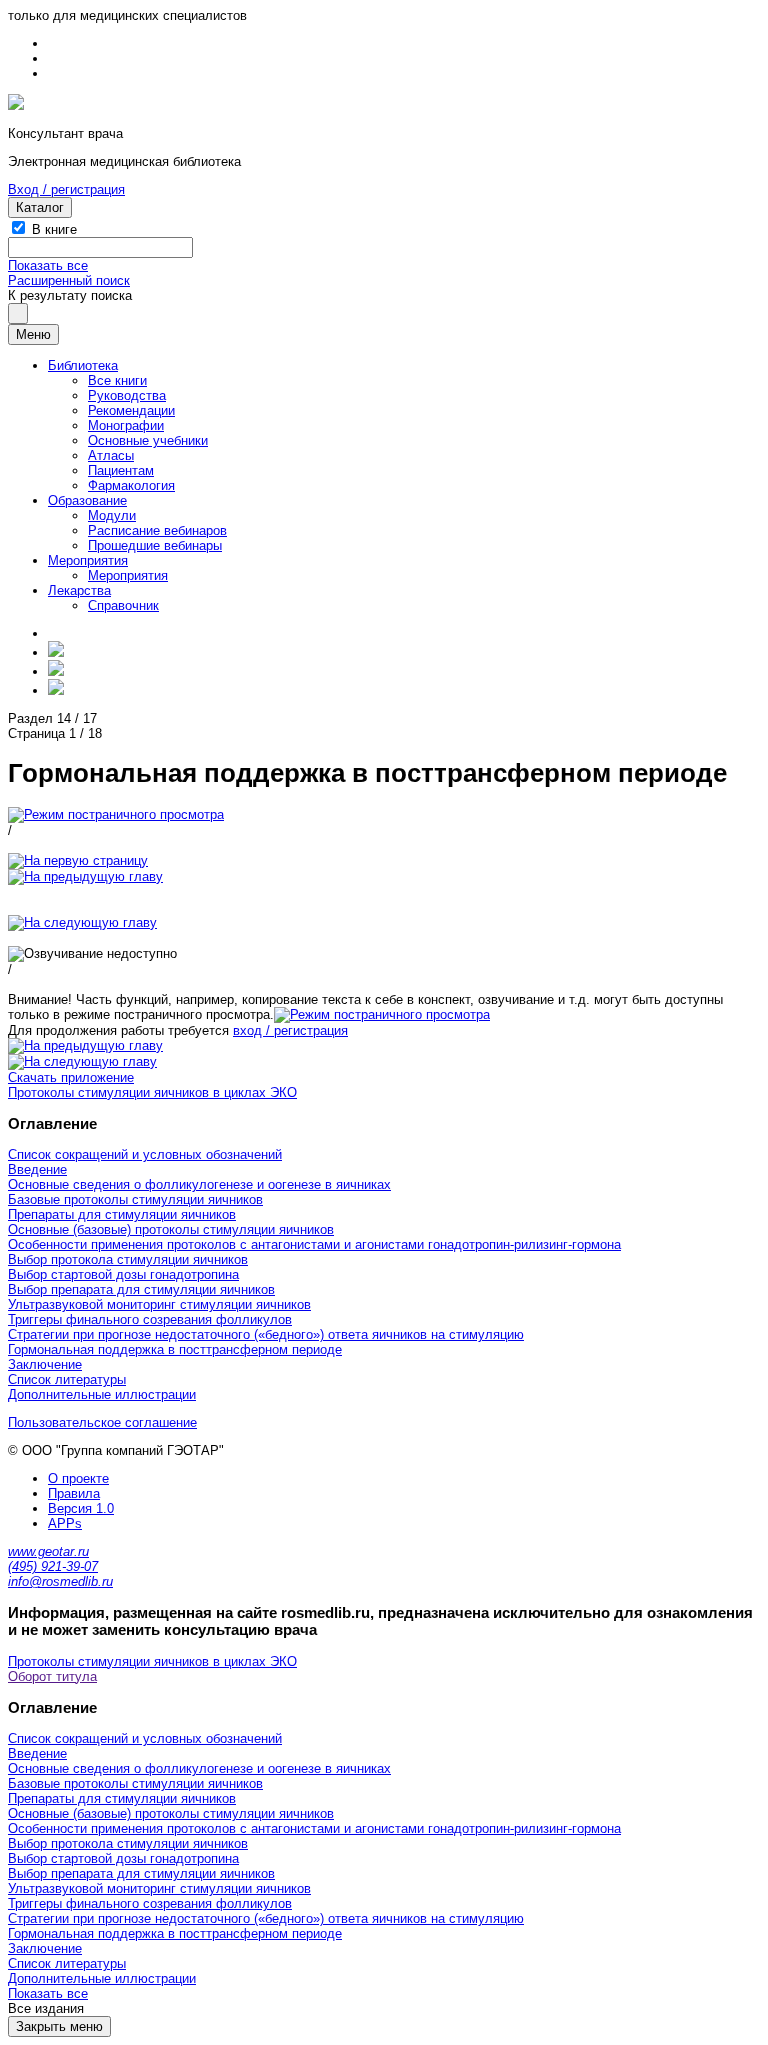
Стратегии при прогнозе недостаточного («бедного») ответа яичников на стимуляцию (266, 1334)
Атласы (111, 455)
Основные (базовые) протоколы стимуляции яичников (171, 1229)
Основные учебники (148, 440)
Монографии (126, 425)
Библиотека (83, 365)
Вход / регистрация (66, 189)
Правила (74, 1493)
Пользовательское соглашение (102, 1422)
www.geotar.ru (48, 1551)
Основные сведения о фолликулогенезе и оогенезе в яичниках (199, 1184)
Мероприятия (88, 560)
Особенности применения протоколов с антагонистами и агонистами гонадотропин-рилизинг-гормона (314, 1244)
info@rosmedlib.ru (60, 1581)
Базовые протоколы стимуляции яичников (135, 1199)
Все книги (117, 380)
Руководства (127, 395)
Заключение (45, 1364)
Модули (112, 515)
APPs (65, 1523)
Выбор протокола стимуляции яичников (128, 1259)
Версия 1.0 (81, 1508)
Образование (87, 500)
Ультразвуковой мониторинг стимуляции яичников (159, 1304)
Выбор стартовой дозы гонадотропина (123, 1274)
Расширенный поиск (69, 280)
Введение (37, 1169)
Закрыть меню (59, 2026)
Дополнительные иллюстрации (102, 1394)
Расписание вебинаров (157, 530)
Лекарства (79, 590)
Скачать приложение (71, 1077)
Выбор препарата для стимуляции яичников (141, 1289)
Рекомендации (131, 410)
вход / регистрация (290, 1030)
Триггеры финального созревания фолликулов (150, 1319)
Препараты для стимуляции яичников (122, 1214)
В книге (54, 229)
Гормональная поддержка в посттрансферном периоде (175, 1349)
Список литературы (67, 1379)
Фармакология (131, 485)
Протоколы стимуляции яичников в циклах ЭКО (152, 1092)
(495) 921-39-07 (53, 1566)
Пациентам (121, 470)
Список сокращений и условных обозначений (145, 1154)
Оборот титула (52, 1676)
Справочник (123, 605)
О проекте (78, 1478)
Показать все (48, 265)
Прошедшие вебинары (155, 545)
